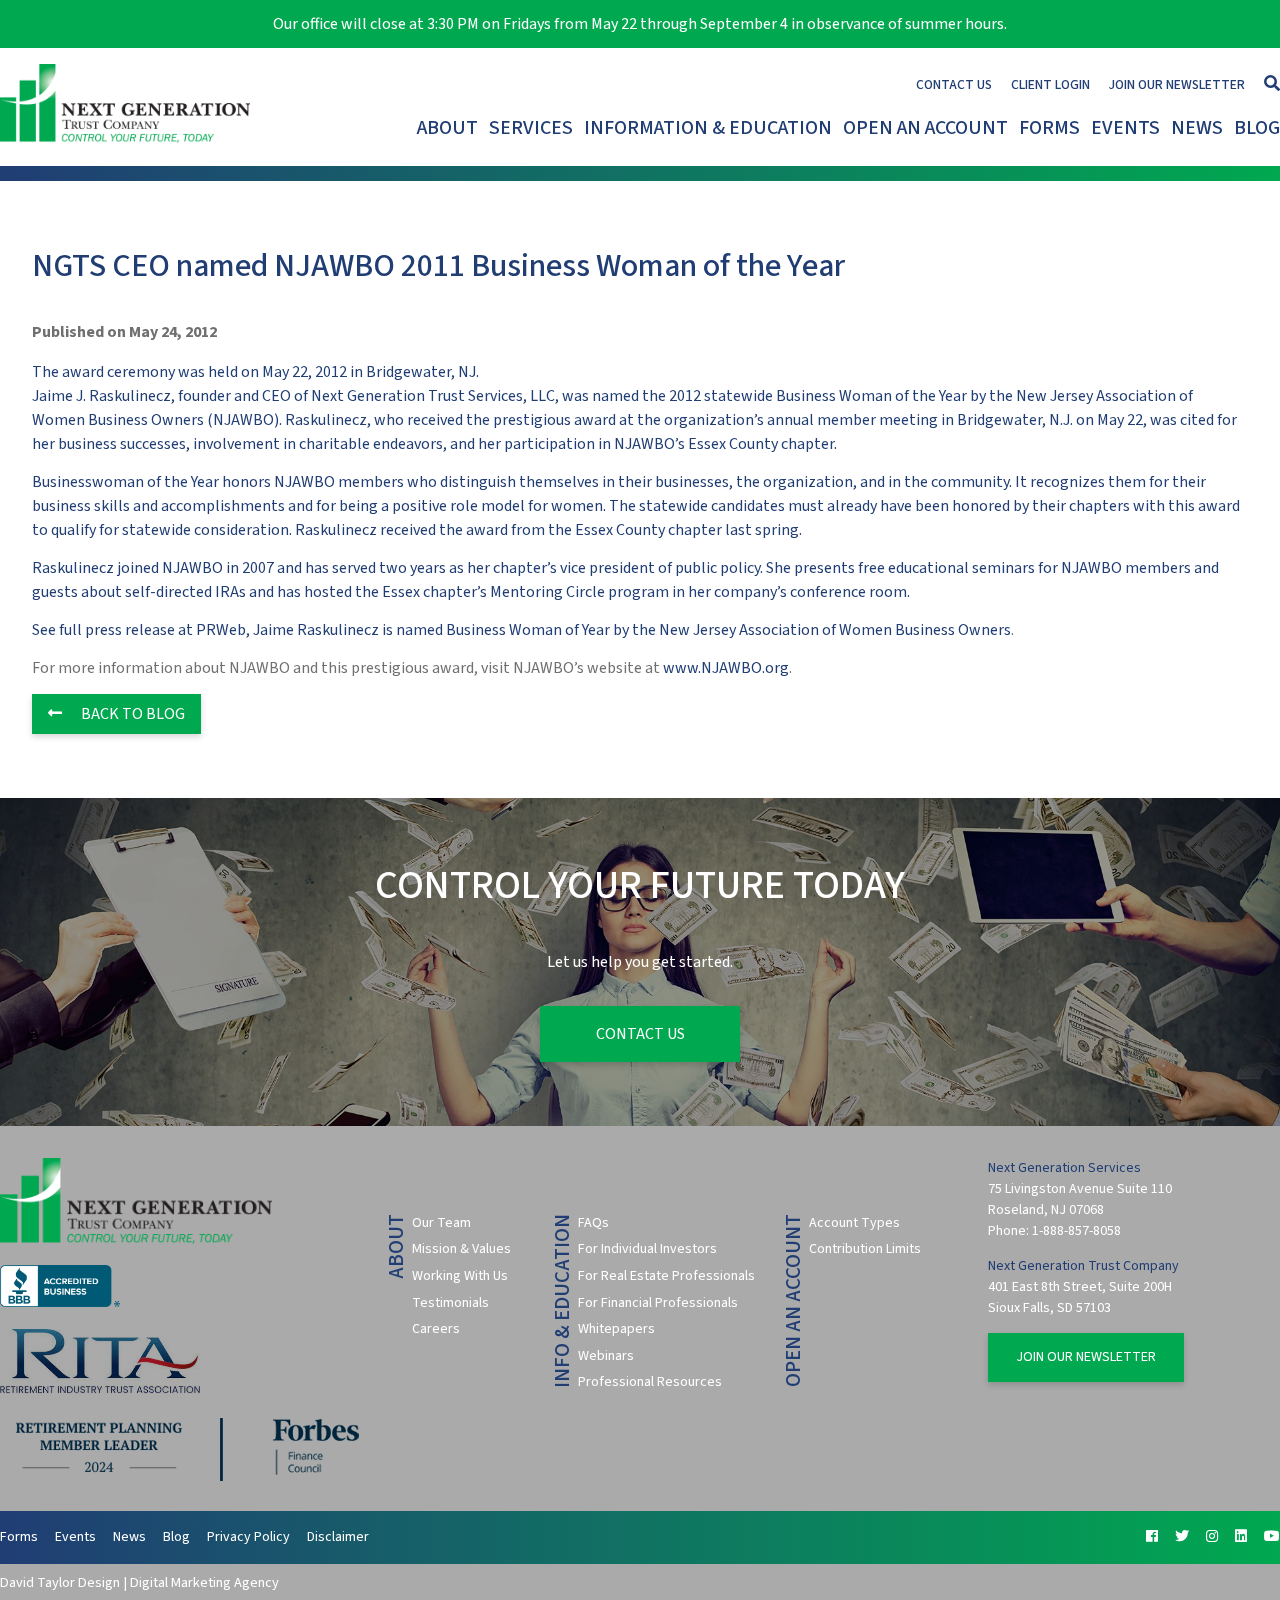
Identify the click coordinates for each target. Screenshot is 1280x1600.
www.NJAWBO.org (726, 668)
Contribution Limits (865, 1249)
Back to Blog (131, 714)
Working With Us (460, 1276)
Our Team (441, 1223)
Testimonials (450, 1303)
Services (531, 128)
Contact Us (954, 84)
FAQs (593, 1223)
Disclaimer (338, 1537)
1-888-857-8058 (1076, 1231)
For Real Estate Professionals (666, 1276)
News (1197, 128)
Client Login (1050, 84)
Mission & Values (461, 1249)
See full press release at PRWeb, (142, 630)
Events (1125, 128)
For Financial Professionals (658, 1303)
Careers (436, 1329)
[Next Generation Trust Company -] (128, 107)
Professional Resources (650, 1382)
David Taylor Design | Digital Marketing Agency (139, 1582)
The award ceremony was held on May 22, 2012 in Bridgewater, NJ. (636, 482)
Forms (1049, 128)
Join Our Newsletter (1177, 84)
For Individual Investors (647, 1249)
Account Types (854, 1223)
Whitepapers (616, 1329)
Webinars (606, 1356)
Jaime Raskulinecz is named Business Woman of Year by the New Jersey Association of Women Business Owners (632, 630)
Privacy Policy (248, 1537)
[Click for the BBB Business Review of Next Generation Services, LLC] (60, 1303)
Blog (1257, 128)
